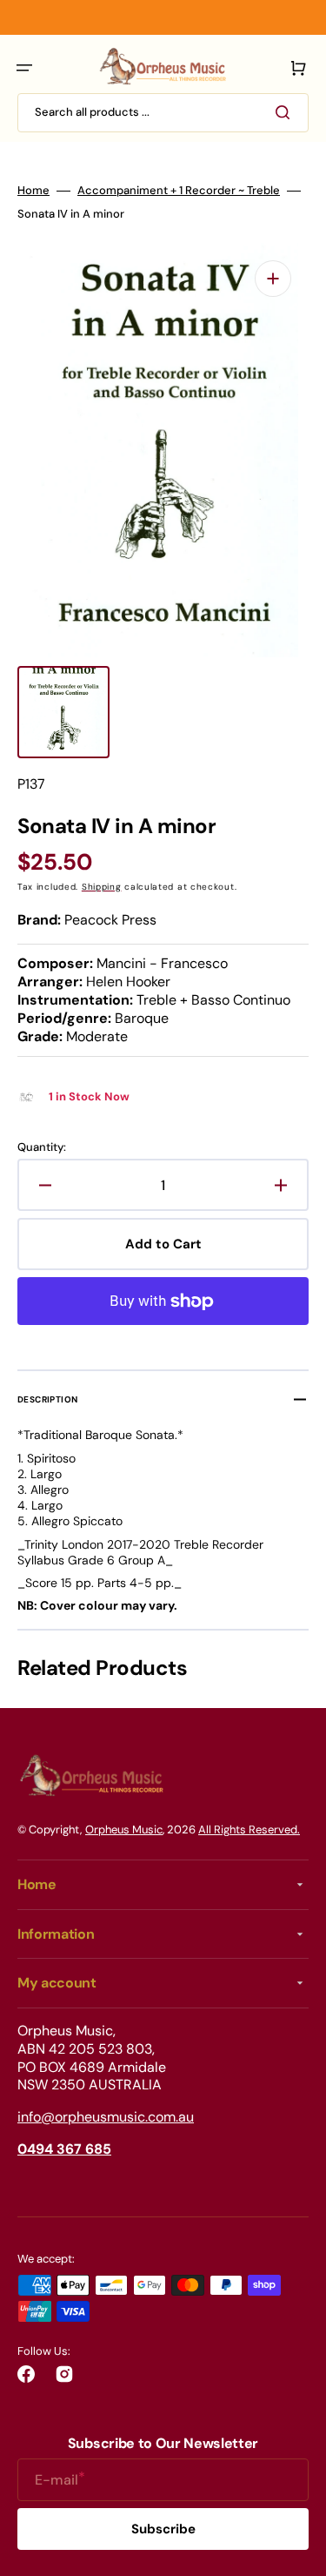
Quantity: (42, 1147)
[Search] (286, 112)
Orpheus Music (124, 1829)
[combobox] (163, 113)
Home (33, 191)
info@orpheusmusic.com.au (106, 2117)
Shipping (102, 887)
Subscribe (163, 2529)
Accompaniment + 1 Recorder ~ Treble (179, 191)
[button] (24, 68)
